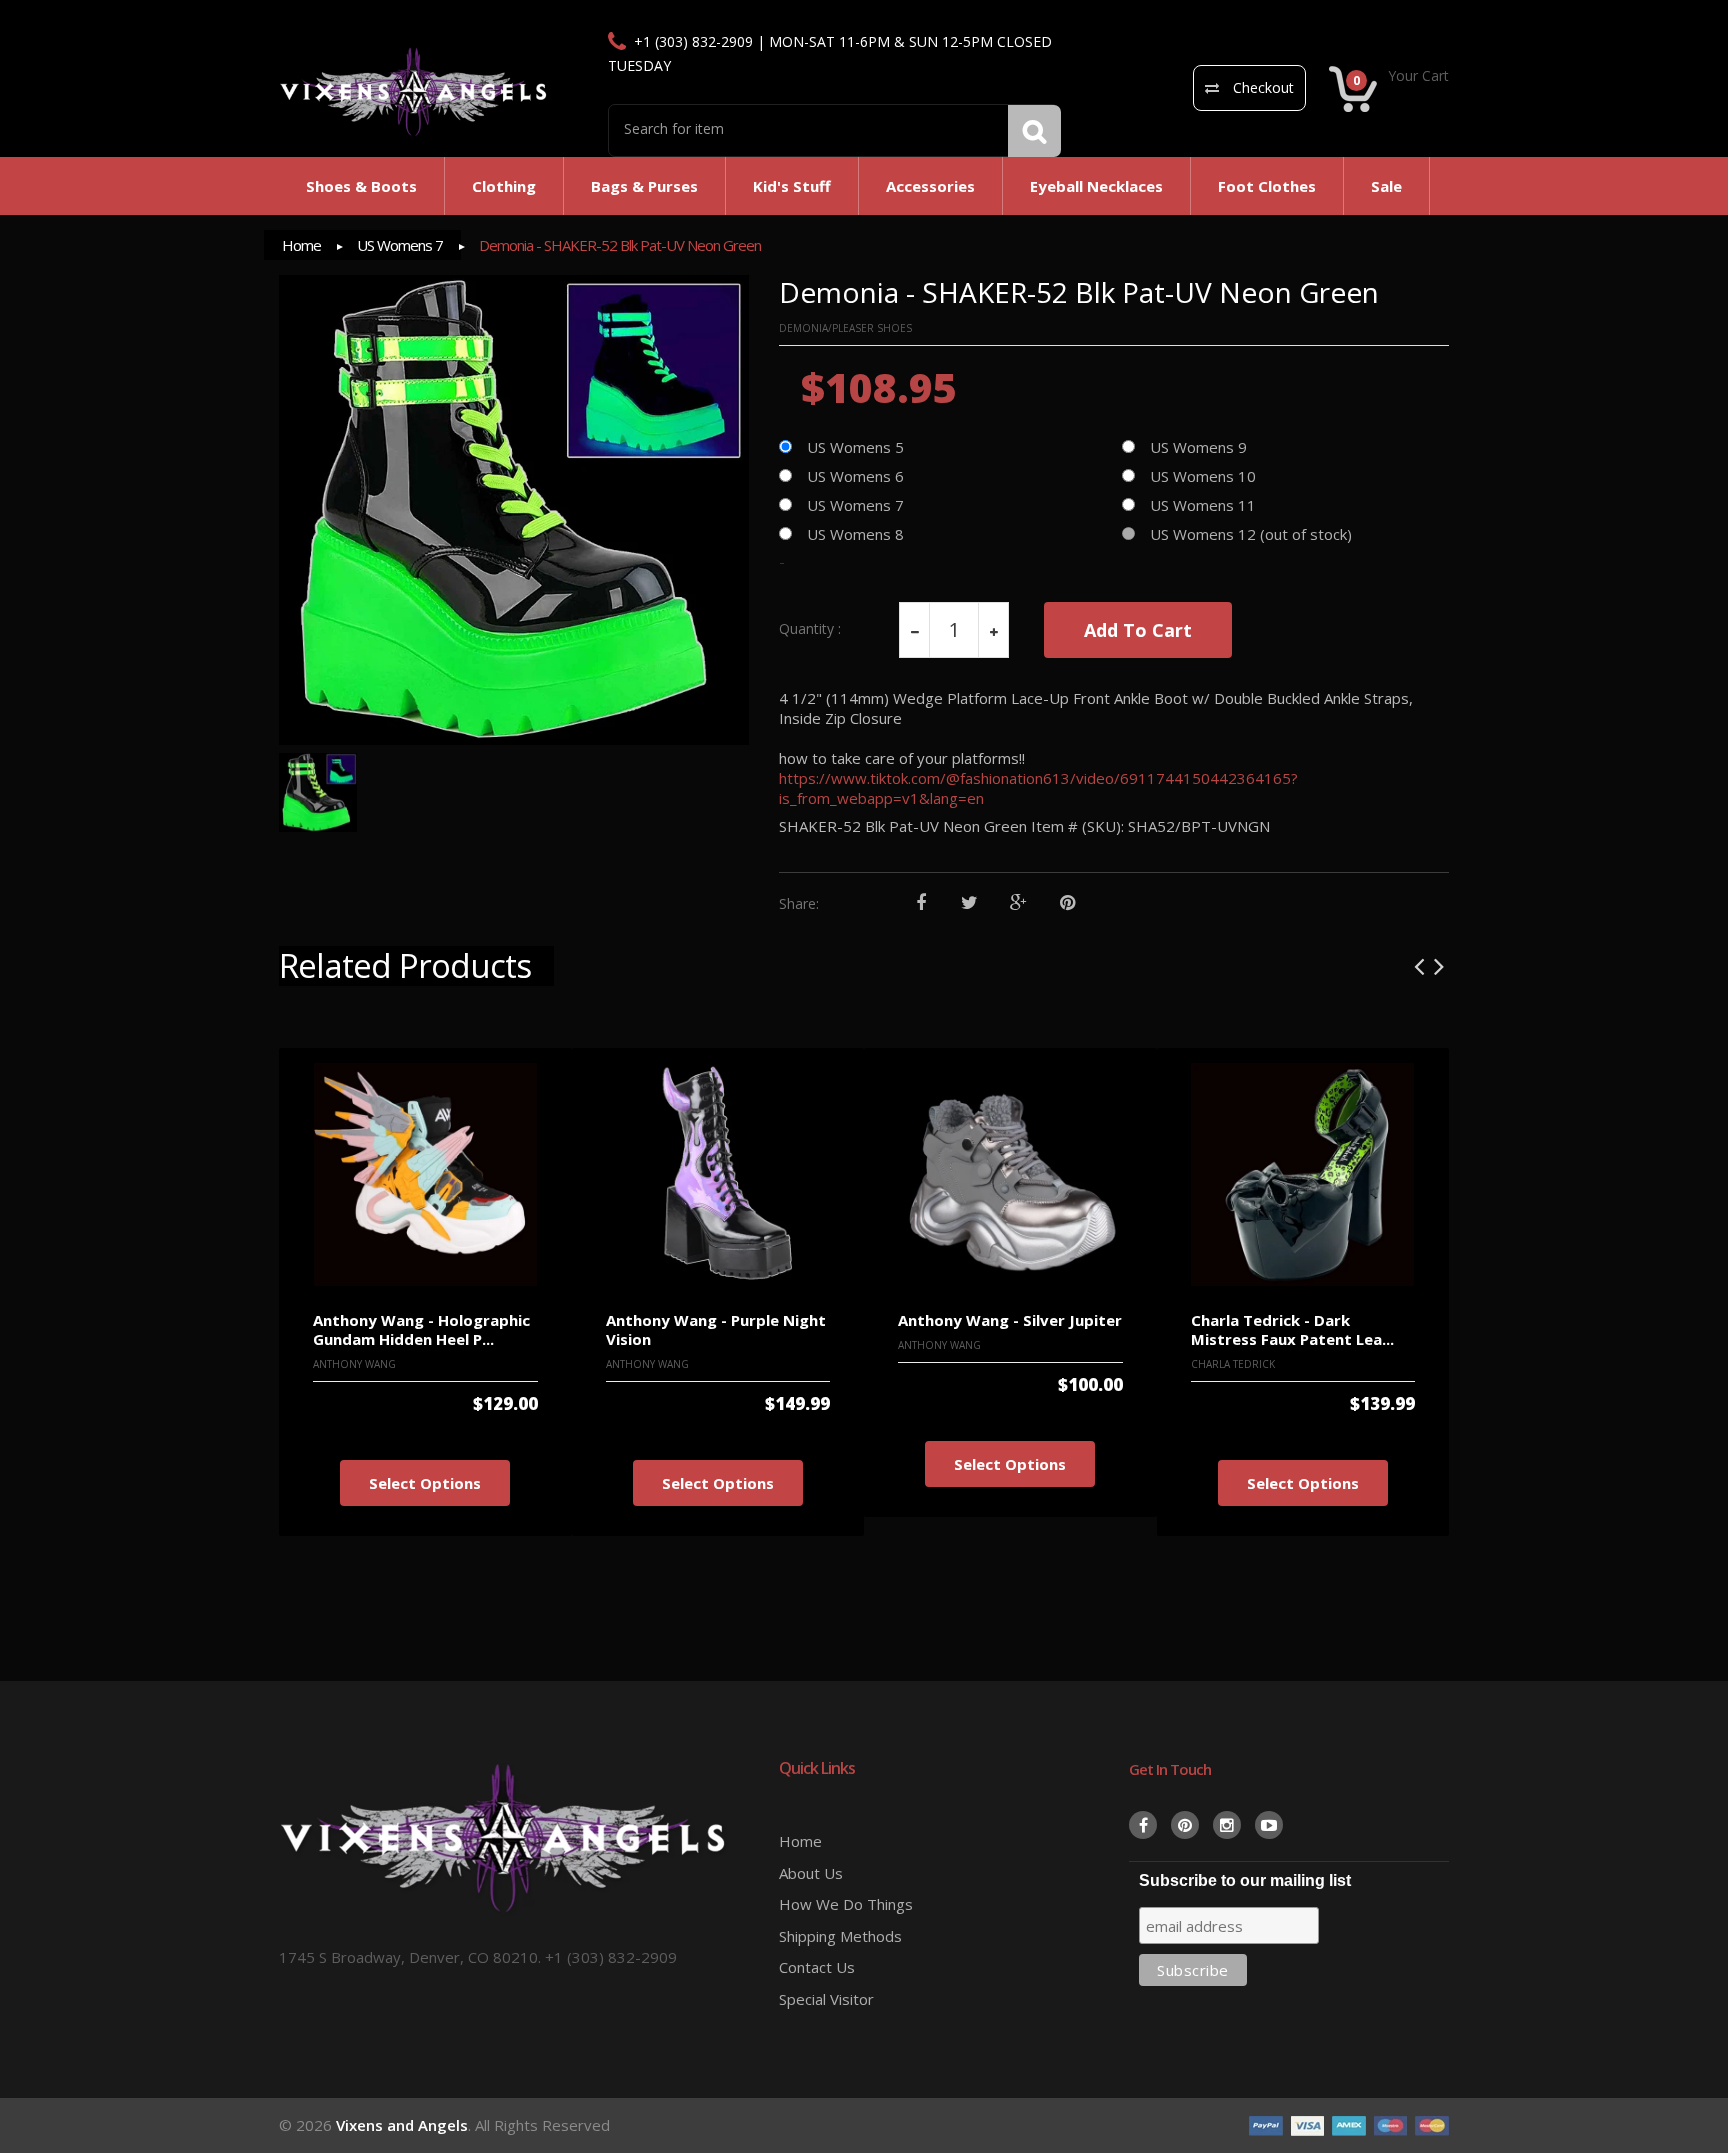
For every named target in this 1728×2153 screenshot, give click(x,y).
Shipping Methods (840, 1936)
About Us (811, 1873)
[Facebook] (920, 903)
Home (301, 245)
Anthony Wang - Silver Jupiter (1010, 1320)
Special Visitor (826, 1999)
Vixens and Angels (402, 2125)
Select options (425, 1483)
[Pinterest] (1067, 903)
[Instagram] (1227, 1825)
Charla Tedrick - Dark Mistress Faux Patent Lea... (1292, 1329)
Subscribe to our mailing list (1245, 1880)
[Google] (1018, 903)
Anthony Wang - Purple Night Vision (716, 1329)
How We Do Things (846, 1904)
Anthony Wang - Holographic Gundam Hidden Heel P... (421, 1329)
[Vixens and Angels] (414, 91)
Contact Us (817, 1967)
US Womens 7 (400, 245)
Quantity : (810, 629)
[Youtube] (1269, 1825)
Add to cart (1138, 630)
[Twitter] (969, 903)
